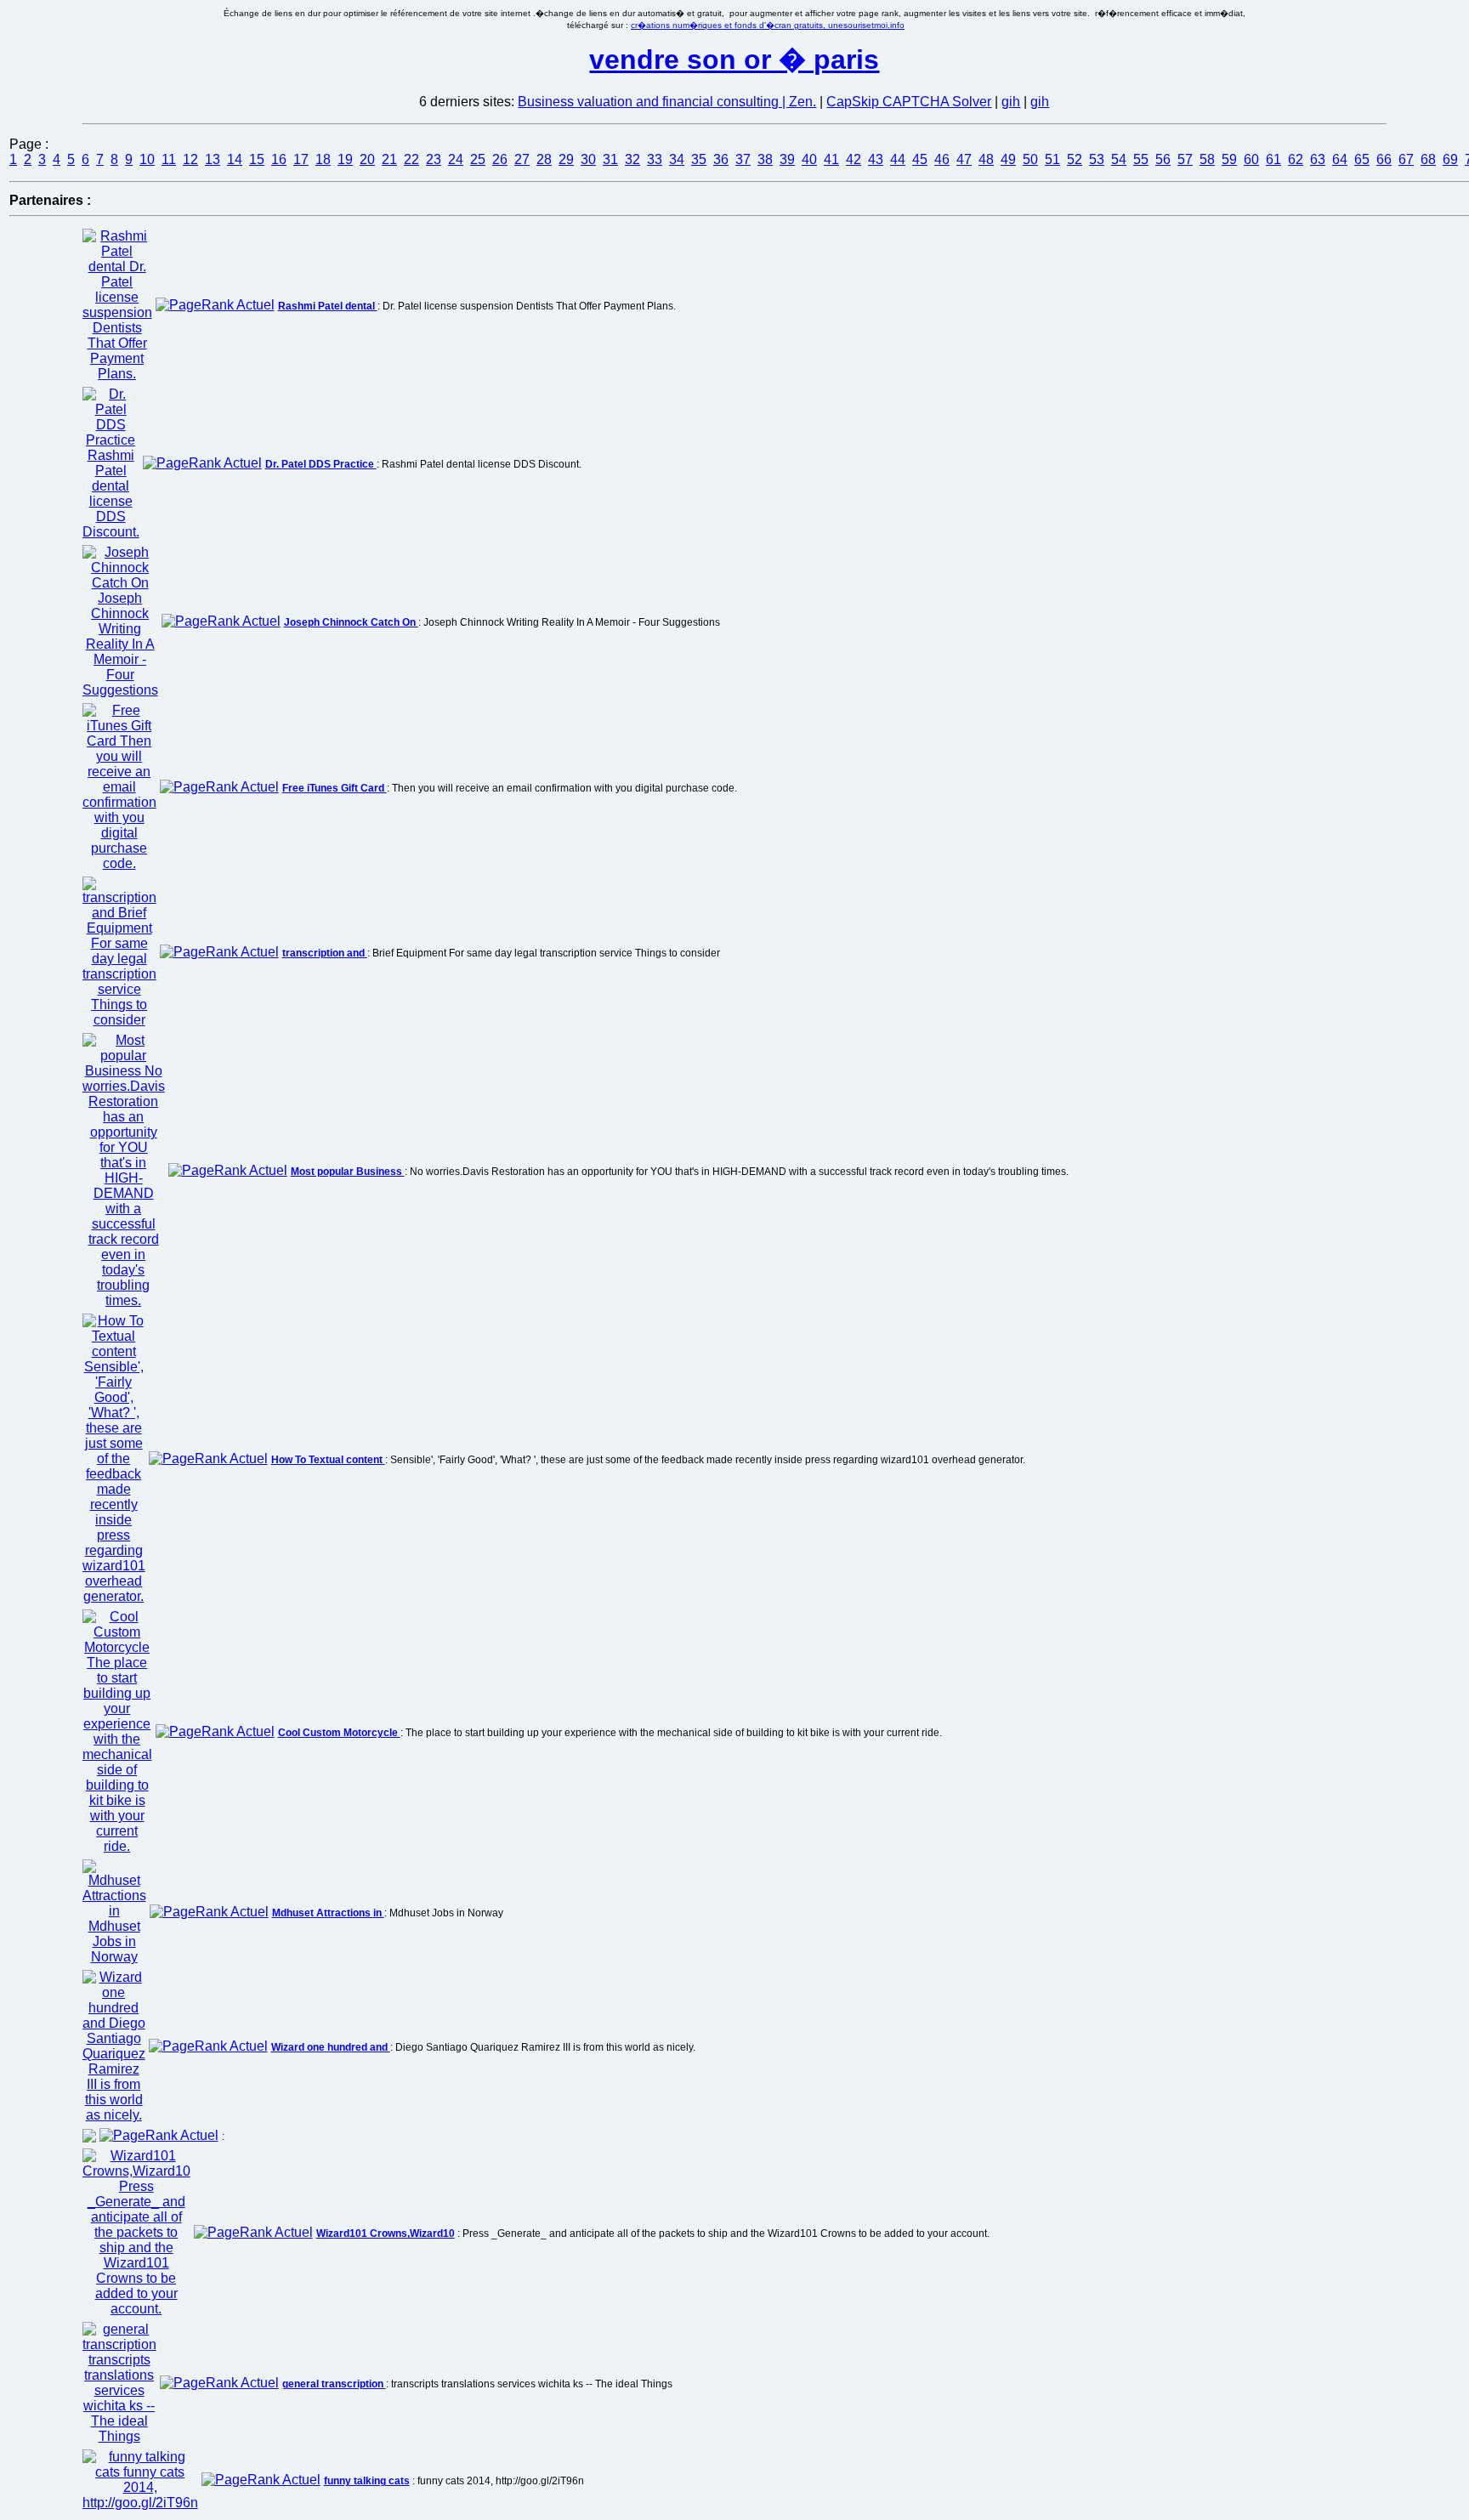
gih (1011, 102)
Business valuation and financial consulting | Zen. (667, 102)
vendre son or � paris (734, 60)
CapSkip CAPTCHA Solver (909, 102)
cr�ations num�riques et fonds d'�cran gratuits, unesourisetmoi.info (768, 25)
